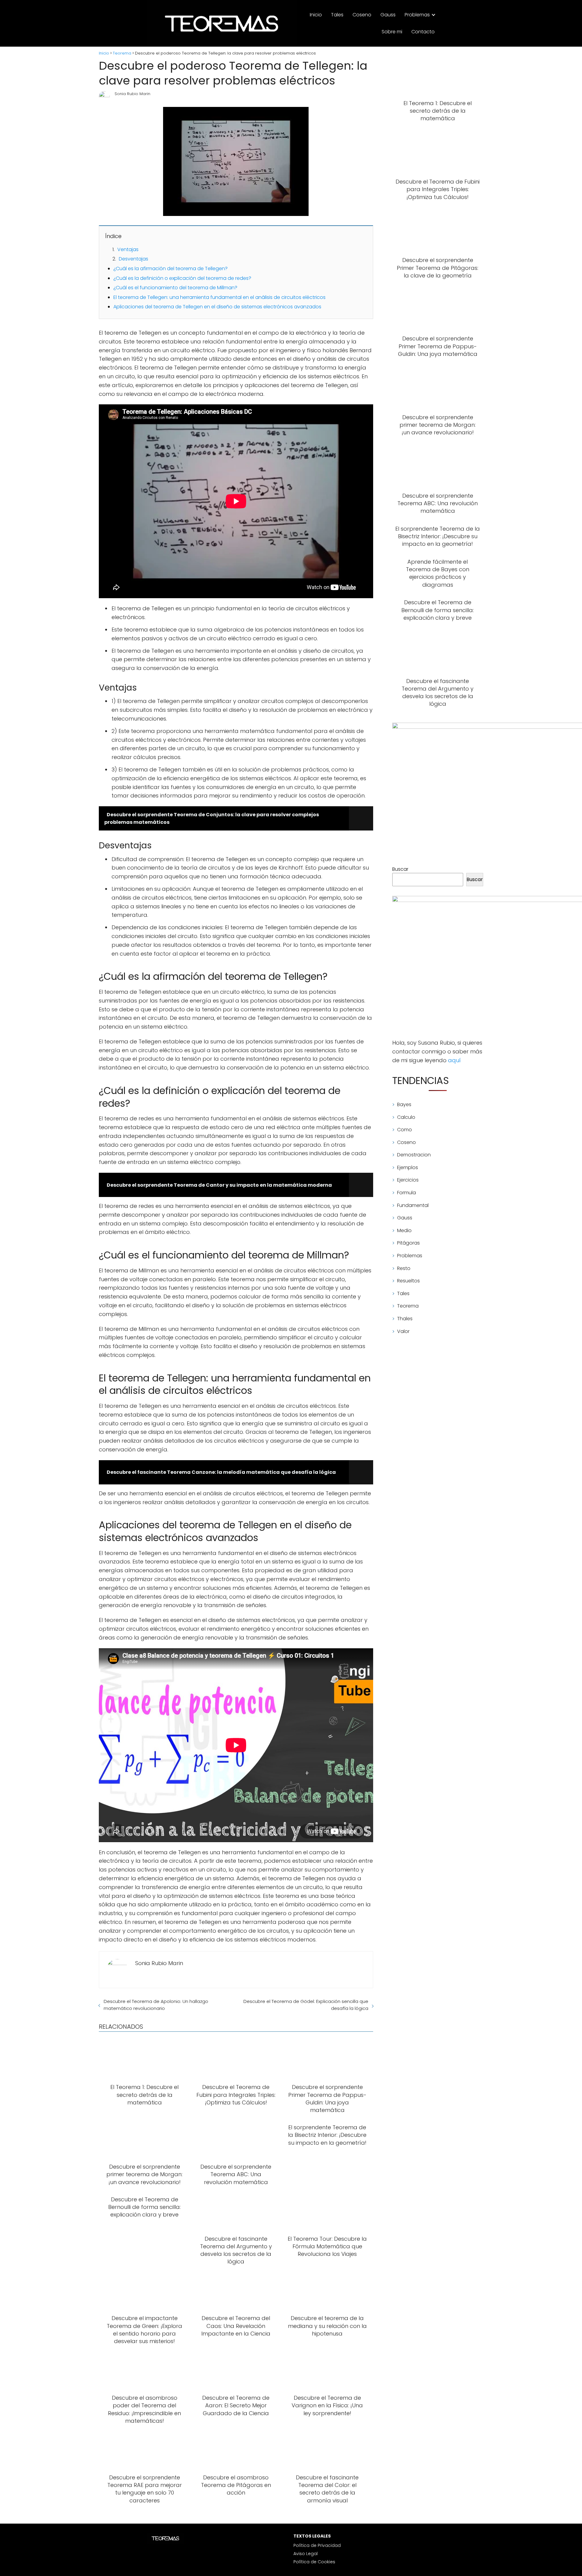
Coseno (362, 15)
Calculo (406, 1117)
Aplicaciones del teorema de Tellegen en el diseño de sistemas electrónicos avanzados (217, 307)
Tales (337, 15)
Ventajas (128, 249)
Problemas (417, 15)
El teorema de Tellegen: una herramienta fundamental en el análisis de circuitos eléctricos (219, 297)
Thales (405, 1319)
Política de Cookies (314, 2562)
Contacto (423, 32)
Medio (404, 1230)
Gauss (388, 15)
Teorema (408, 1306)
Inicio (316, 15)
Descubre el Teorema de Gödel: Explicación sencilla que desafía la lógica (306, 2005)
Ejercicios (408, 1180)
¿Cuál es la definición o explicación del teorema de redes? (182, 278)
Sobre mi (392, 32)
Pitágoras (408, 1243)
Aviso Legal (306, 2554)
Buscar (400, 869)
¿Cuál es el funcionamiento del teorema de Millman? (175, 288)
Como (405, 1130)
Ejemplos (408, 1167)
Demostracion (414, 1155)
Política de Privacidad (317, 2545)
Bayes (404, 1104)
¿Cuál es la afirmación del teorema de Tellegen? (171, 269)
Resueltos (408, 1281)
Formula (406, 1193)
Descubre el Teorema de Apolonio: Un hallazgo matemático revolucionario (156, 2005)
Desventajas (134, 259)
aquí (454, 1060)
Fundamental (413, 1205)
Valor (403, 1331)
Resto (404, 1268)
